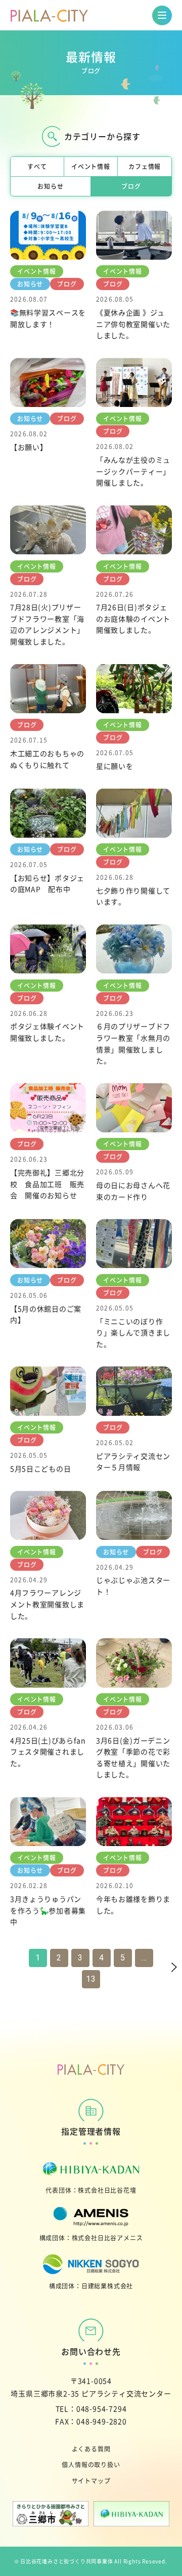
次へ (163, 1968)
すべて (37, 166)
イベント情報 (91, 166)
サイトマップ (91, 2481)
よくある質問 (91, 2449)
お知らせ (50, 186)
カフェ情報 (145, 166)
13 (91, 1979)
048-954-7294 (102, 2408)
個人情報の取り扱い (91, 2464)
